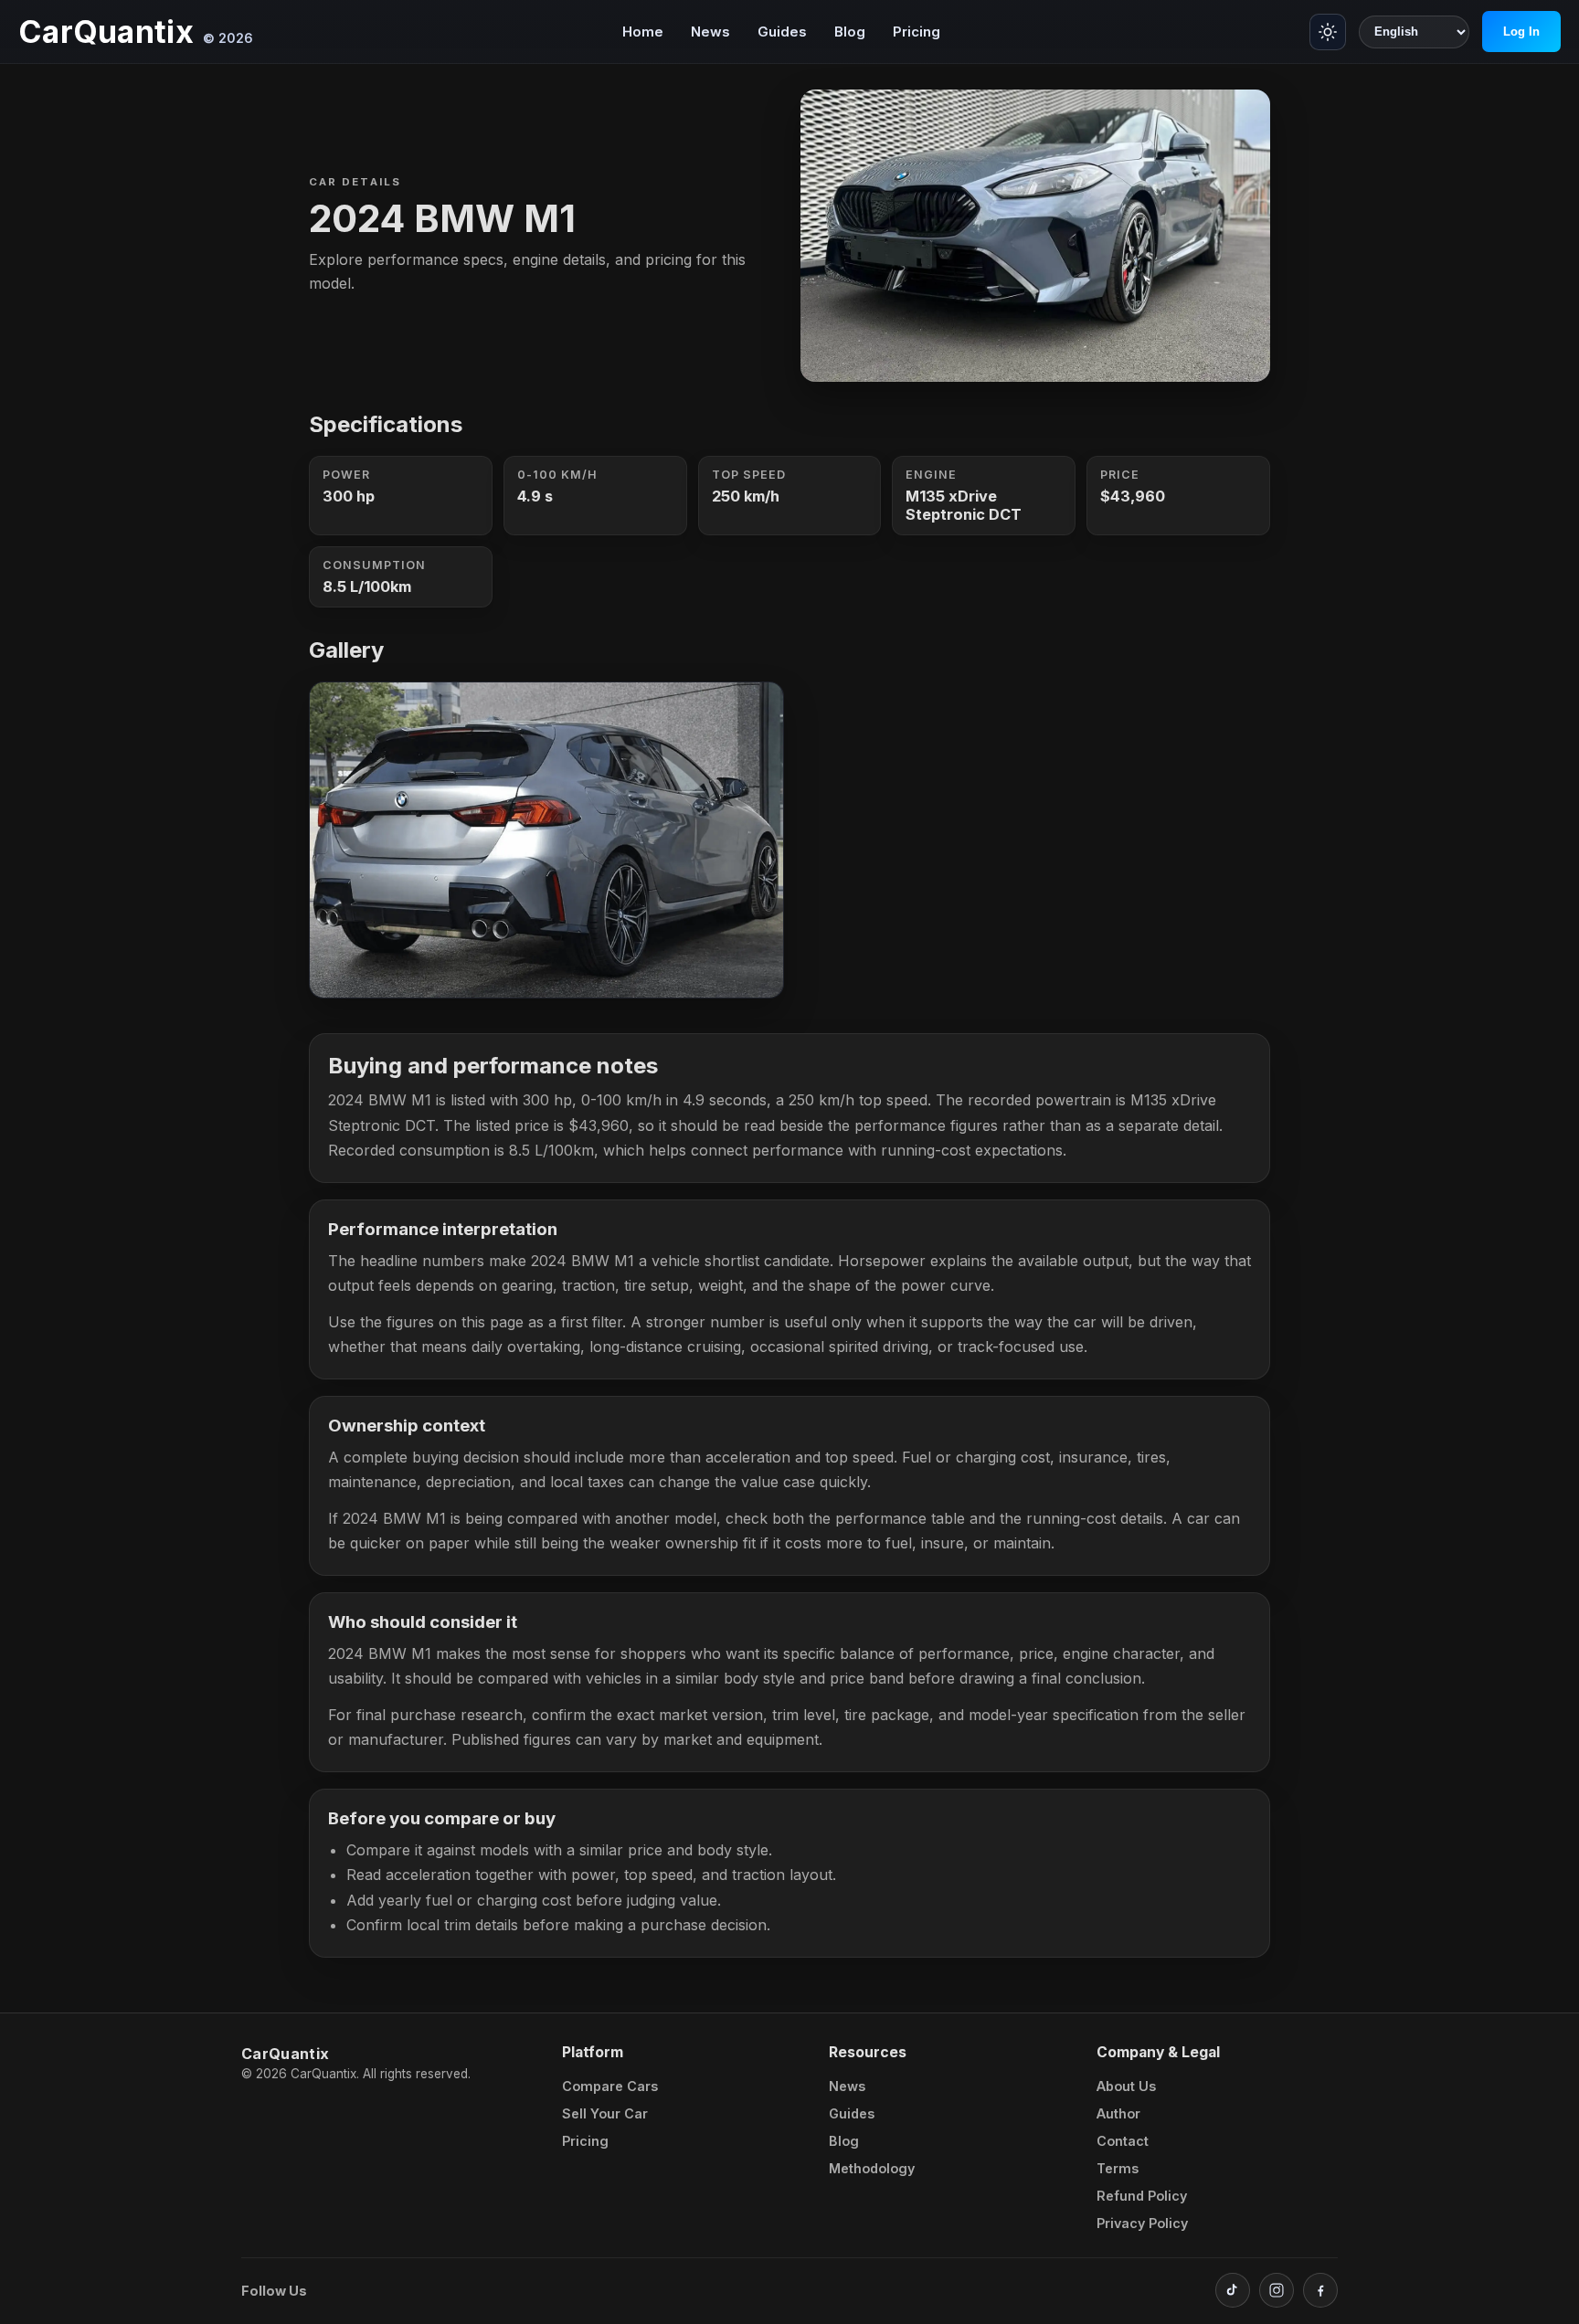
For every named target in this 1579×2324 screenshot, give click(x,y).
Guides (782, 32)
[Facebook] (1320, 2290)
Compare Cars (610, 2086)
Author (1118, 2113)
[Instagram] (1277, 2290)
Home (643, 32)
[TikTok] (1233, 2290)
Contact (1123, 2141)
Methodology (872, 2168)
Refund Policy (1142, 2196)
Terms (1118, 2168)
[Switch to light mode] (1328, 32)
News (710, 32)
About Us (1126, 2086)
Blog (850, 32)
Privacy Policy (1142, 2223)
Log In (1521, 32)
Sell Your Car (605, 2113)
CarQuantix (106, 32)
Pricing (917, 32)
